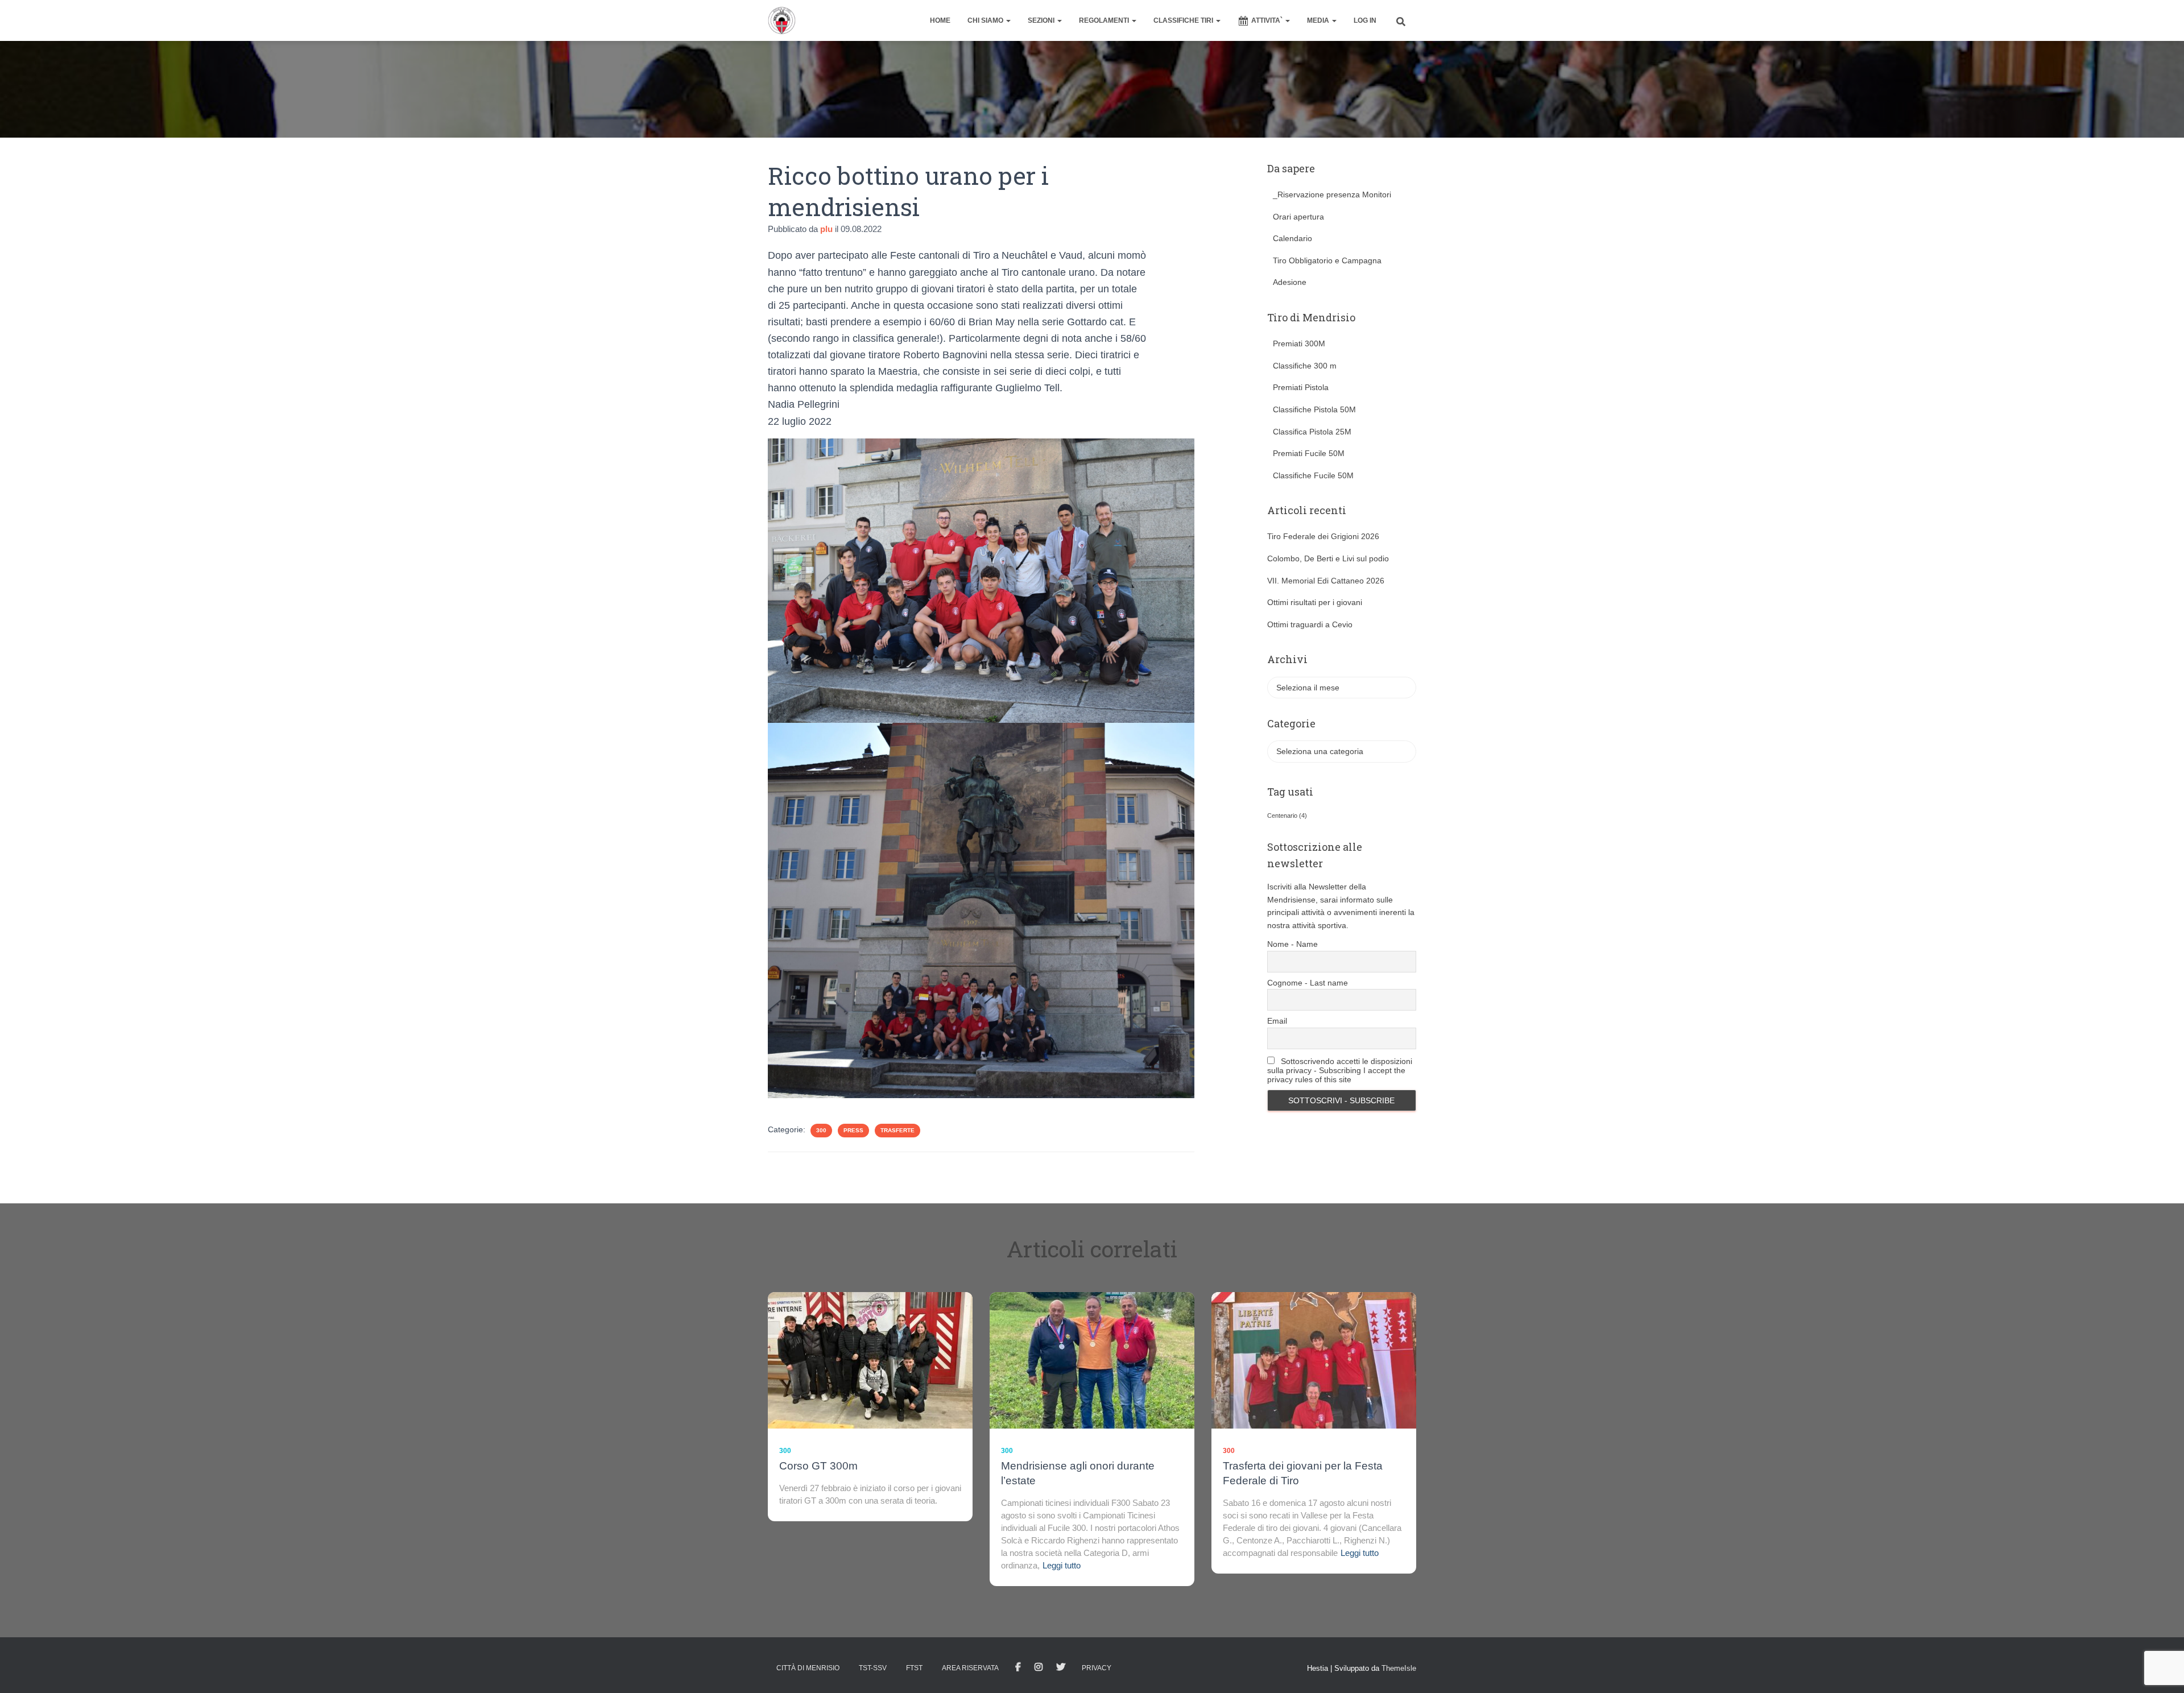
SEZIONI (1042, 20)
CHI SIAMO (986, 20)
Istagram (1039, 1667)
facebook (1018, 1667)
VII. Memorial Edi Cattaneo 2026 (1326, 581)
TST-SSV (873, 1668)
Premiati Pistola (1301, 387)
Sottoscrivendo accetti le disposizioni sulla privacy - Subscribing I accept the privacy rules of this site (1340, 1070)
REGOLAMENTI (1105, 20)
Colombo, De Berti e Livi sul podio (1328, 558)
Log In (1365, 20)
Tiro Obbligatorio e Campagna (1327, 260)
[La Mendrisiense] (782, 20)
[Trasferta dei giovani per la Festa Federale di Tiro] (1314, 1360)
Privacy (1097, 1668)
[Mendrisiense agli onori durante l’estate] (1092, 1360)
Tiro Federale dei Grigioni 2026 (1323, 536)
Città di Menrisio (808, 1668)
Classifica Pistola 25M (1312, 432)
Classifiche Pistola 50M (1314, 409)
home (940, 20)
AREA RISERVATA (970, 1668)
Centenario (1287, 816)
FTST (914, 1668)
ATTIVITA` (1268, 20)
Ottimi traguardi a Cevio (1310, 624)
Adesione (1290, 282)
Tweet (1061, 1667)
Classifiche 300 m (1305, 366)
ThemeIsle (1399, 1668)
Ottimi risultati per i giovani (1315, 602)
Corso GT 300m (818, 1466)
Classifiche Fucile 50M (1313, 475)
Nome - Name (1292, 944)
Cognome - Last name (1308, 983)
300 (821, 1130)
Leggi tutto (1062, 1565)
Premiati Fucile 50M (1309, 453)
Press (853, 1130)
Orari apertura (1298, 217)
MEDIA (1319, 20)
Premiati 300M (1299, 343)
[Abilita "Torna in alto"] (2162, 1670)
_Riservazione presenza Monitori (1332, 194)
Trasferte (897, 1130)
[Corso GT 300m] (870, 1360)
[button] (1008, 20)
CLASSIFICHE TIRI (1184, 20)
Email (1277, 1021)
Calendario (1292, 238)
